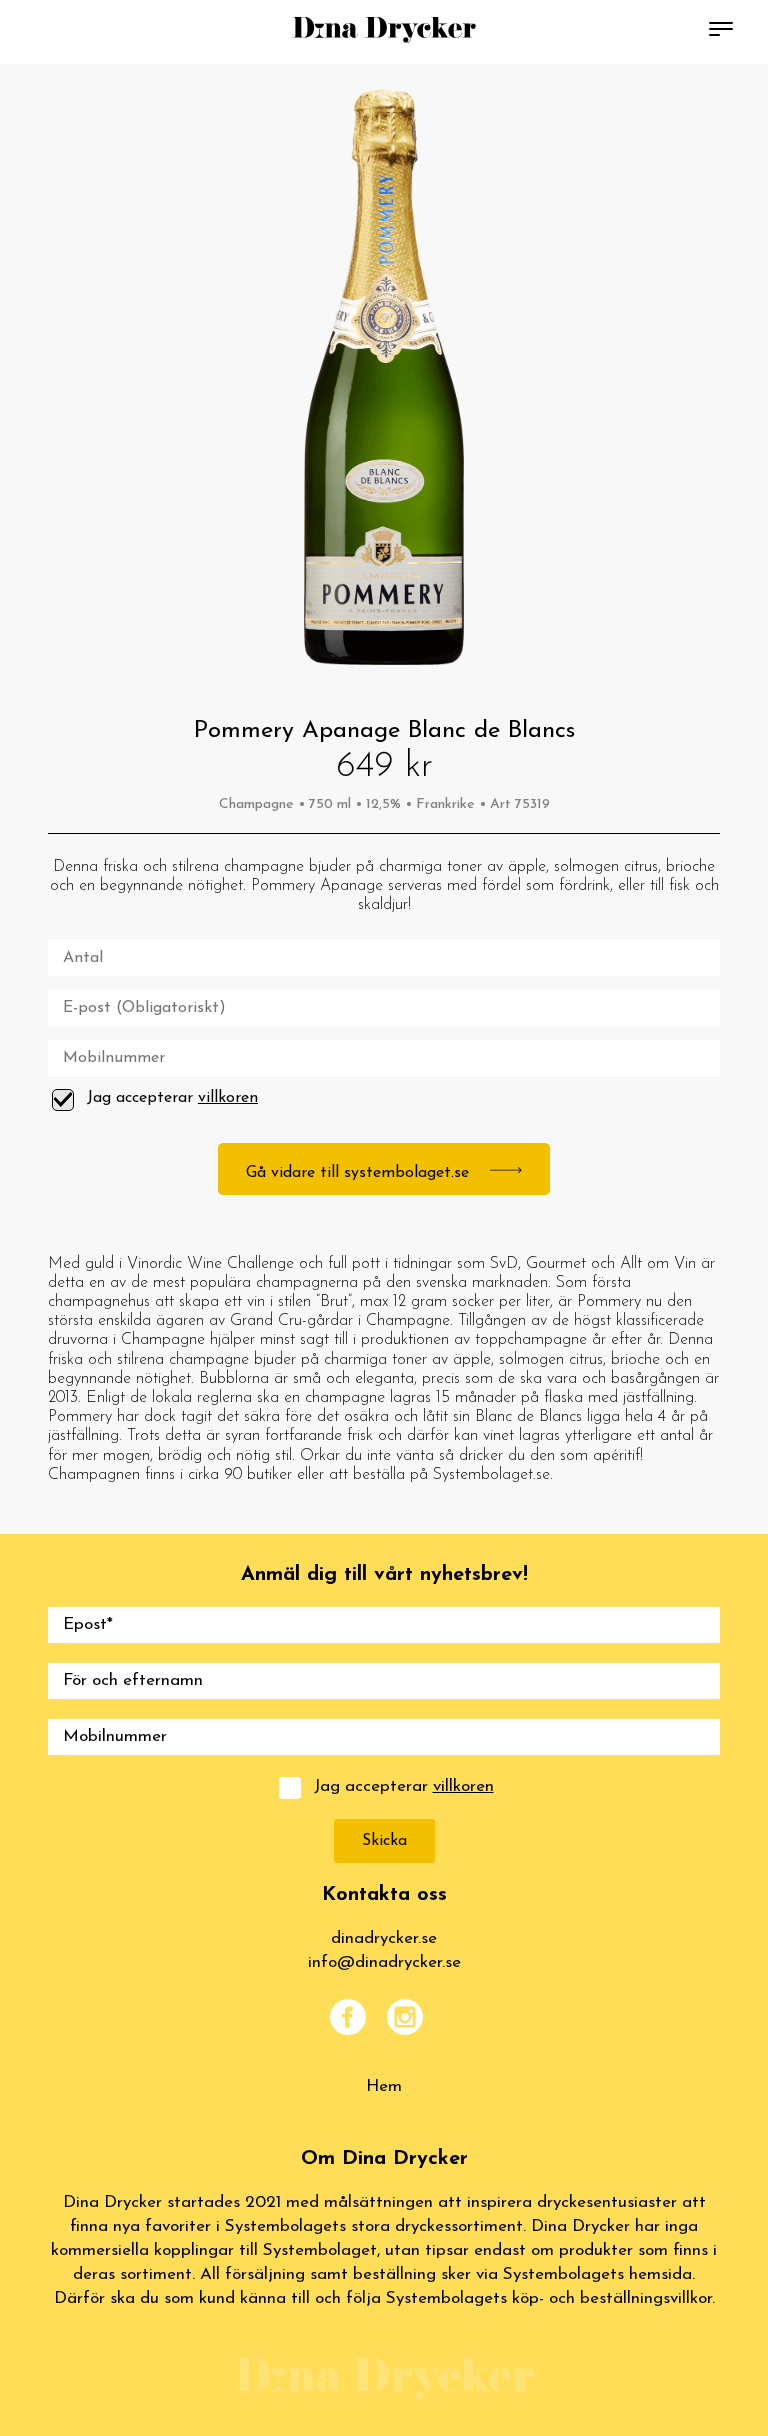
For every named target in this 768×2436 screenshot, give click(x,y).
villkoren (228, 1098)
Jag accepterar (172, 1098)
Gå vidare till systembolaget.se (360, 1173)
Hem (384, 2086)
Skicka (384, 1841)
